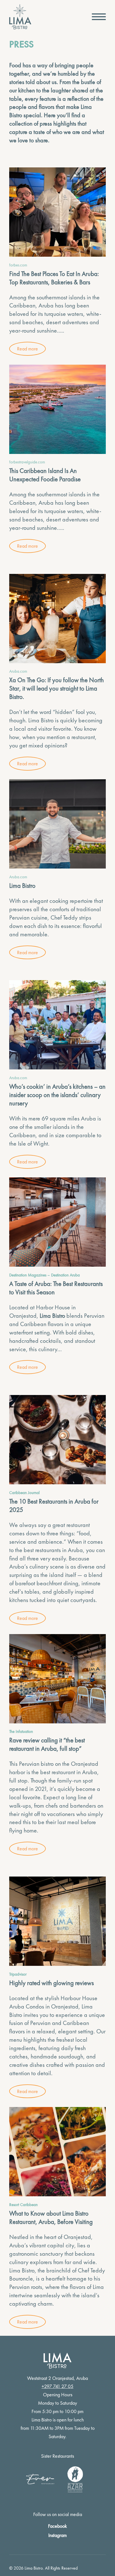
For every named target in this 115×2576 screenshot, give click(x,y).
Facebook (57, 2526)
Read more (27, 349)
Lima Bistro (41, 720)
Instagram (57, 2535)
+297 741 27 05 (57, 2386)
